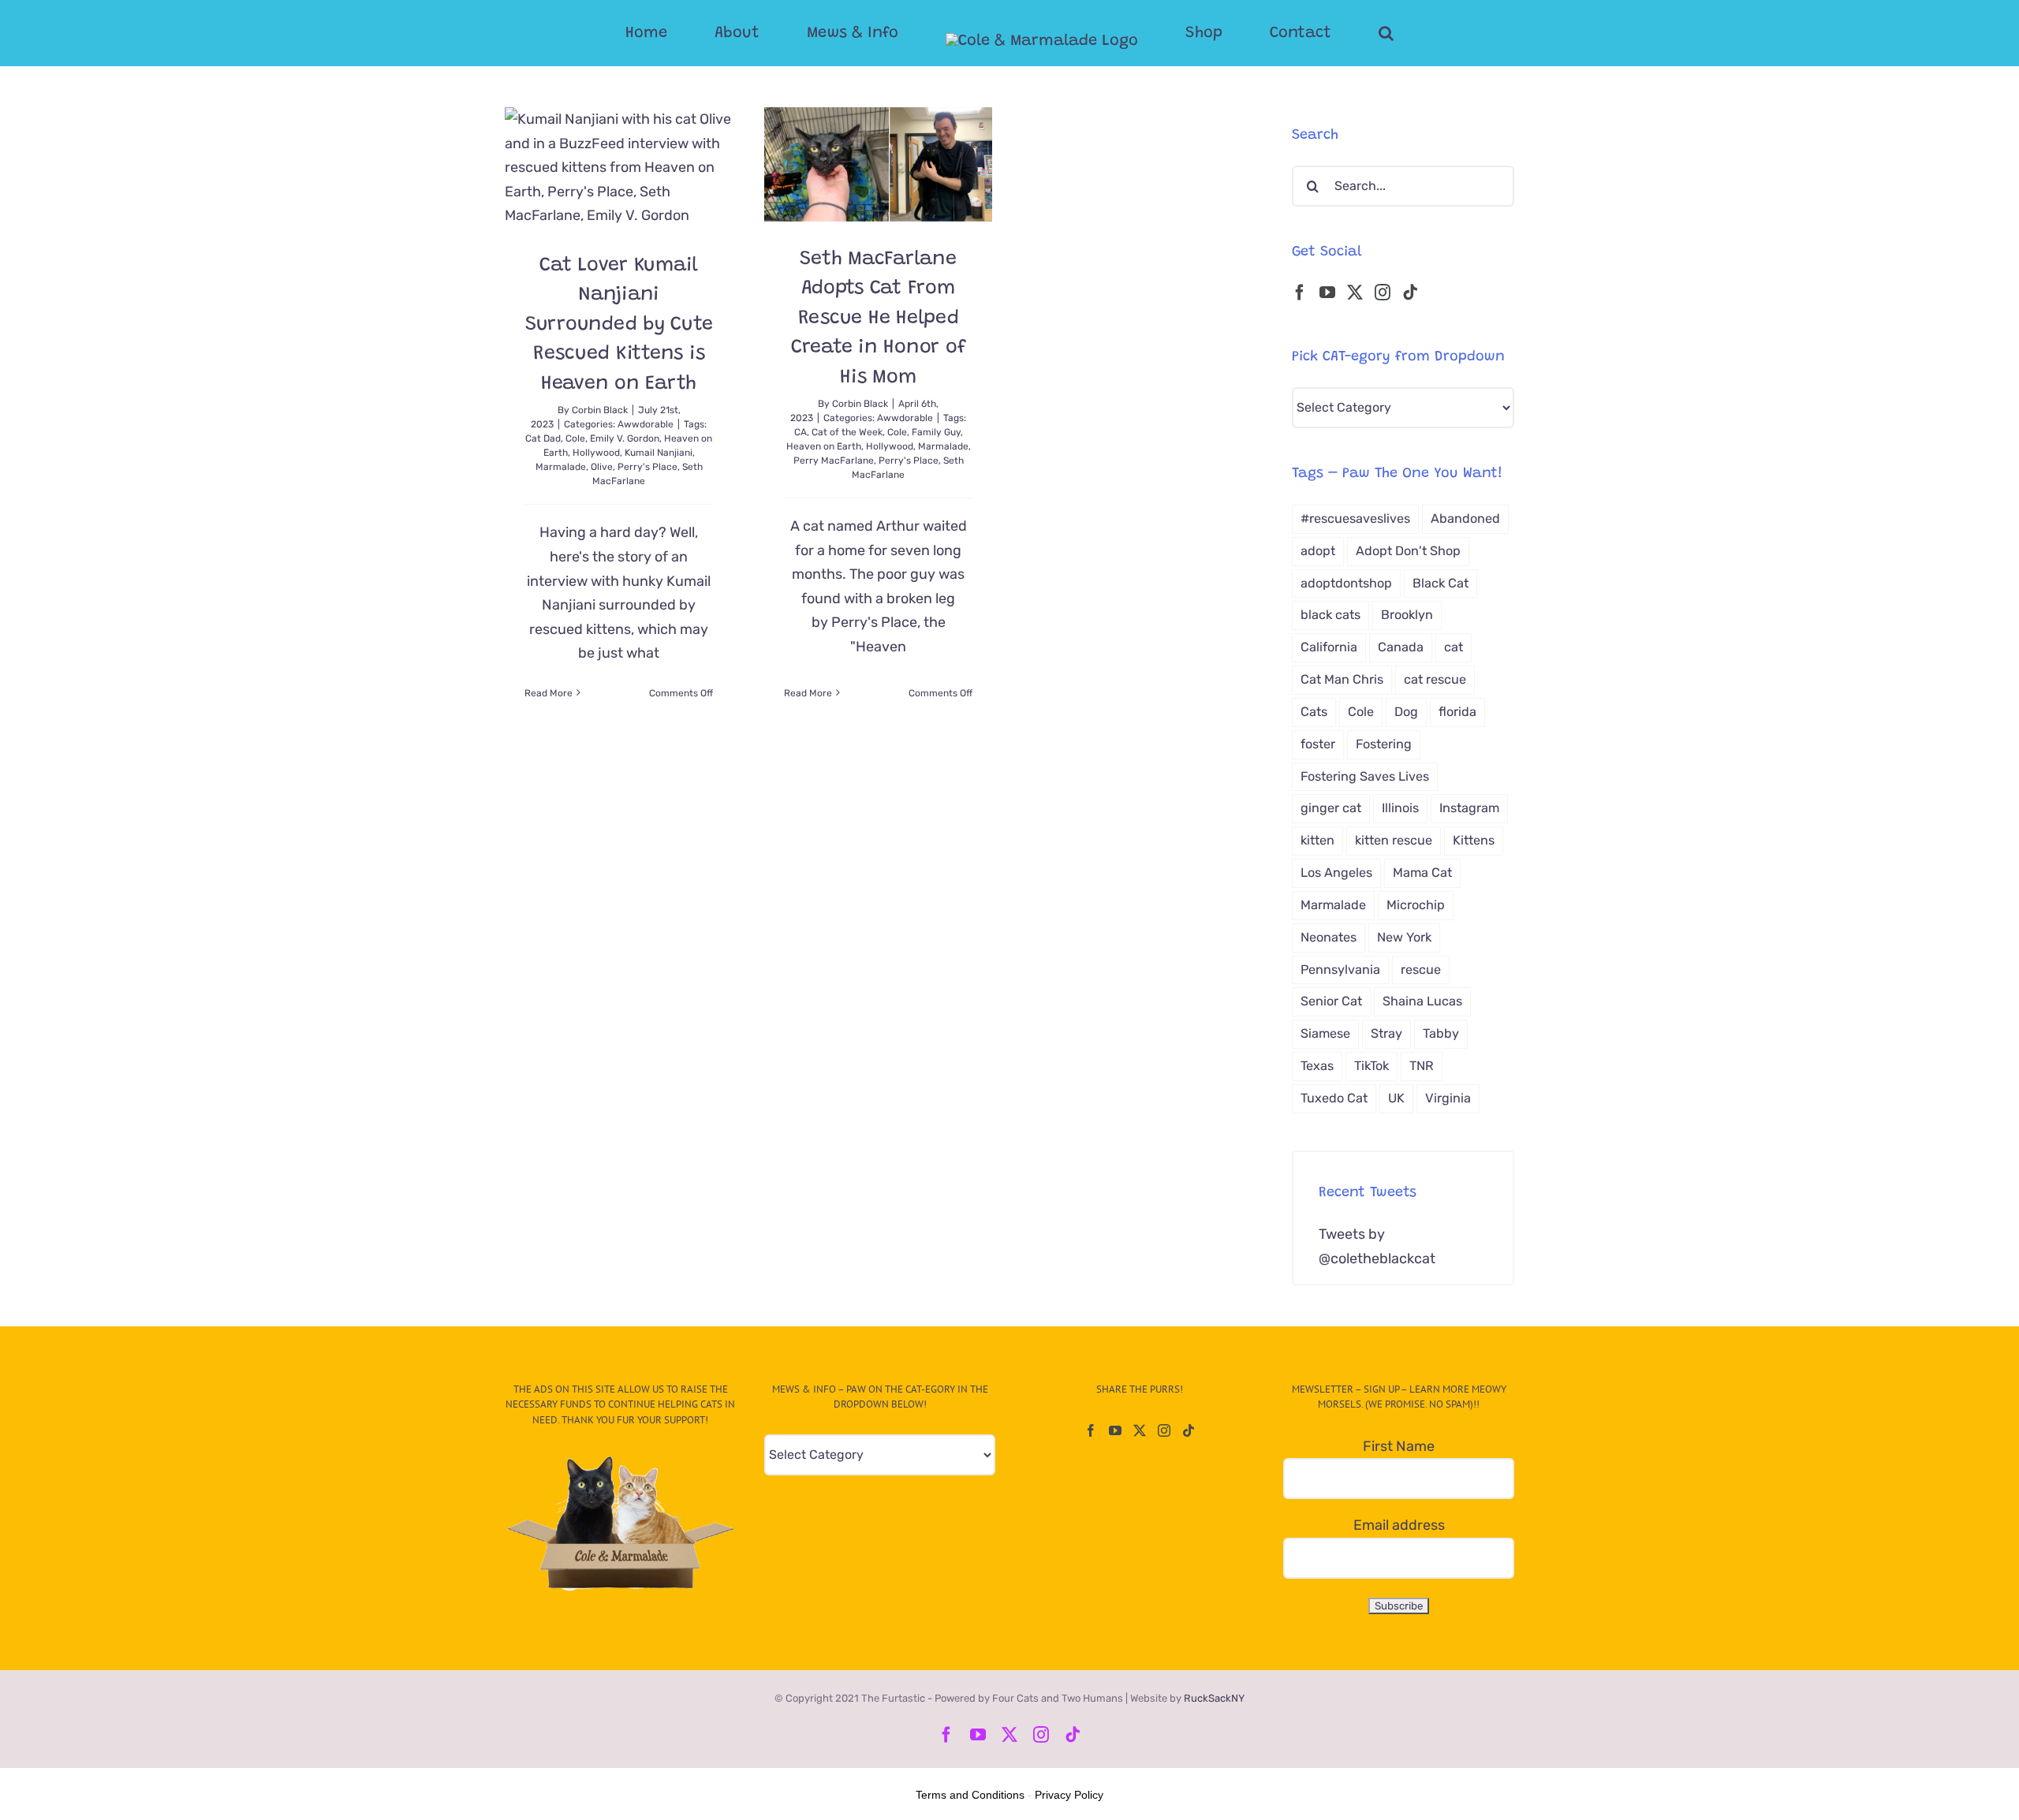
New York (1404, 937)
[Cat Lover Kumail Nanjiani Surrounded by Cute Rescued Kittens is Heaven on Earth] (619, 168)
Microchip (1416, 905)
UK (1396, 1098)
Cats (1314, 712)
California (1329, 647)
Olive (602, 467)
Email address (1399, 1525)
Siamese (1325, 1033)
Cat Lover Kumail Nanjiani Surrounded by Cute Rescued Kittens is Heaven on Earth (619, 325)
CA (801, 432)
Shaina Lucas (1422, 1001)
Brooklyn (1407, 615)
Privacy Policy (1069, 1795)
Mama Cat (1422, 873)
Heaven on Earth (824, 446)
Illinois (1400, 808)
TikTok (1372, 1066)
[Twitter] (1355, 293)
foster (1318, 744)
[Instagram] (1383, 293)
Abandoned (1465, 518)
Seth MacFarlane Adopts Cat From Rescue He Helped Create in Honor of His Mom (879, 319)
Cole (575, 438)
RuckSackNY (1214, 1698)
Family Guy (936, 432)
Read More (549, 693)
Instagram (1469, 808)
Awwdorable (646, 424)
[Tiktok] (1410, 293)
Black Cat (1441, 583)
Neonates (1329, 937)
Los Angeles (1336, 873)
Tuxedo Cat (1334, 1098)
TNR (1422, 1066)
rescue (1421, 970)
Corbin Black (600, 410)
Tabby (1441, 1033)
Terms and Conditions (970, 1795)
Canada (1401, 647)
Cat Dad (543, 438)
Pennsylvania (1340, 970)
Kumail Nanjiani (659, 453)
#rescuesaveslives (1355, 518)
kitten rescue (1394, 840)
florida (1457, 712)
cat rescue (1435, 679)
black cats (1330, 615)
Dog (1406, 712)
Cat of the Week (847, 432)
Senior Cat (1331, 1001)
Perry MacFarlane (834, 461)
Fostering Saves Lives (1365, 776)
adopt (1318, 551)
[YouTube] (1327, 293)
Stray (1386, 1033)
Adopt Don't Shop (1408, 551)
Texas (1317, 1066)
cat (1454, 647)
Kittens (1474, 840)
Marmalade (561, 467)
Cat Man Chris (1342, 679)
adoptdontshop (1346, 583)
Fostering (1384, 744)
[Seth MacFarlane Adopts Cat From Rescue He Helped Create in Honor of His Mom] (878, 164)
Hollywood (596, 453)
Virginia (1448, 1098)
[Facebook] (1300, 293)
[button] (1323, 33)
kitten (1317, 840)
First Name (1399, 1446)
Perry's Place (647, 467)
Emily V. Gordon (625, 438)
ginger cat (1331, 808)
